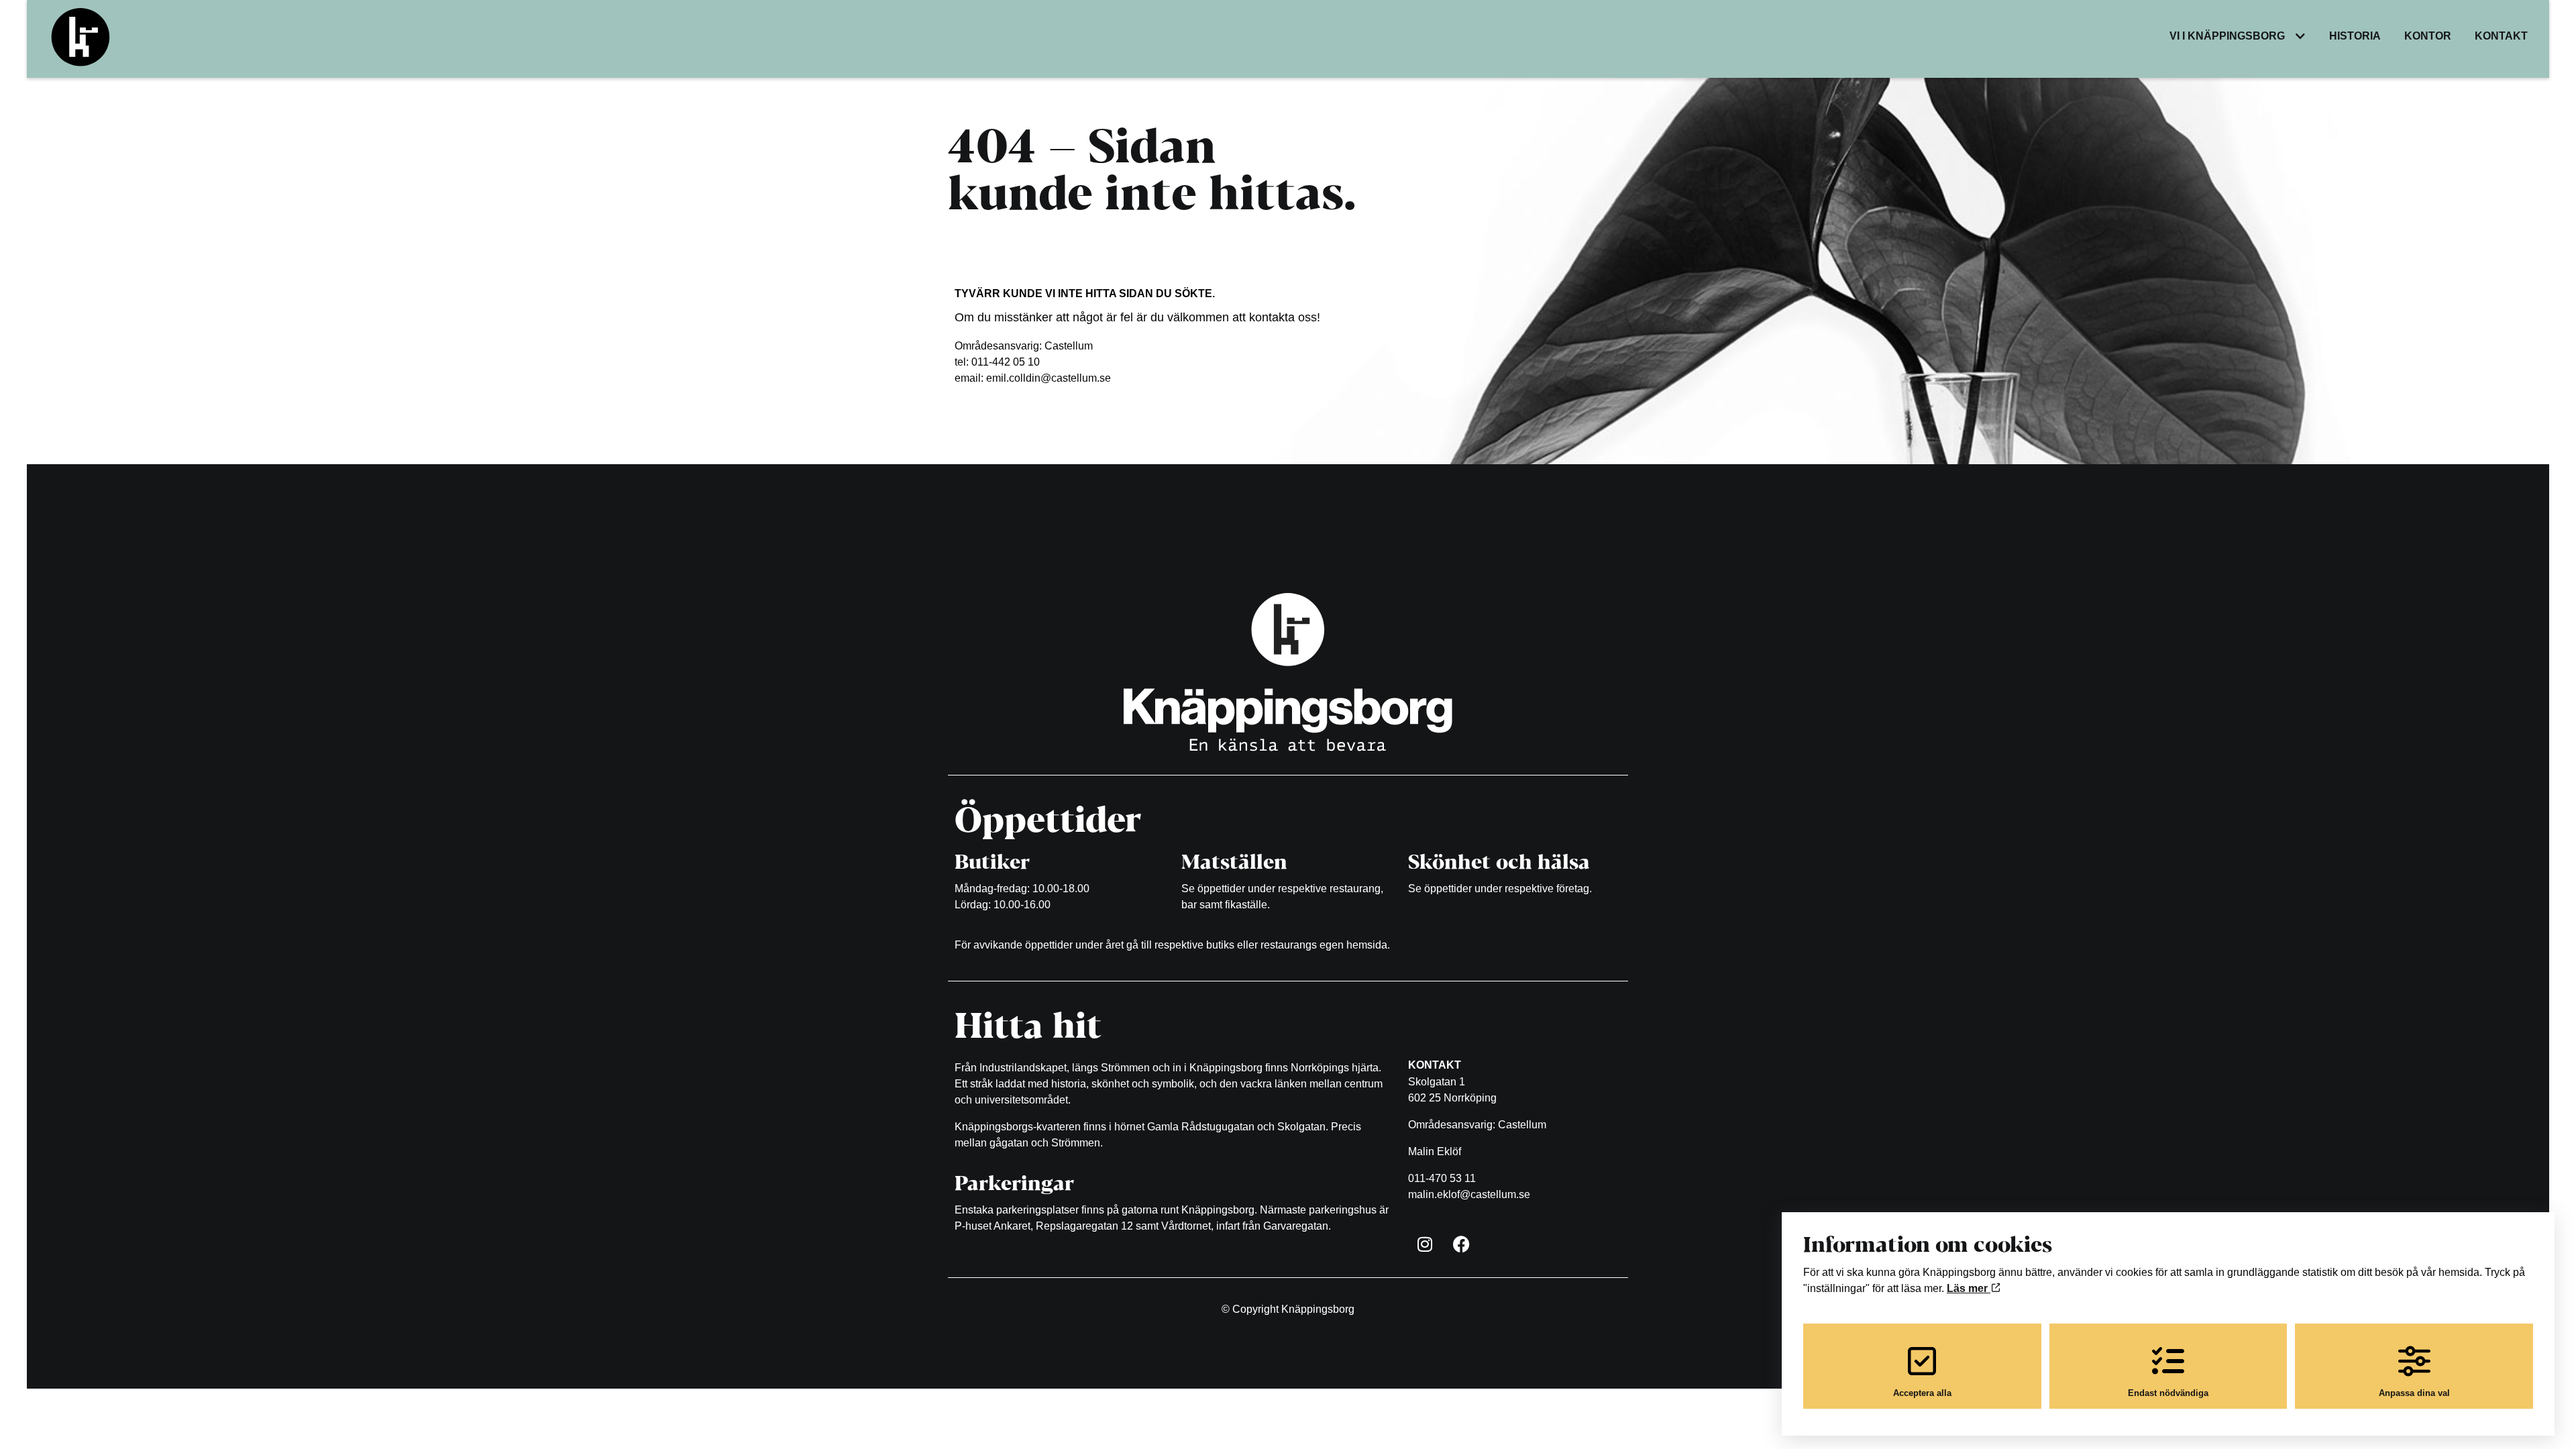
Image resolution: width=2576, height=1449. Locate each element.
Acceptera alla (1922, 1393)
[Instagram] (1425, 1244)
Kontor (2428, 36)
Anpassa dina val (2414, 1393)
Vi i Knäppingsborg (2227, 36)
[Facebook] (1462, 1244)
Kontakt (2501, 36)
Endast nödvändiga (2168, 1393)
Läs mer (1969, 1288)
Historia (2355, 36)
